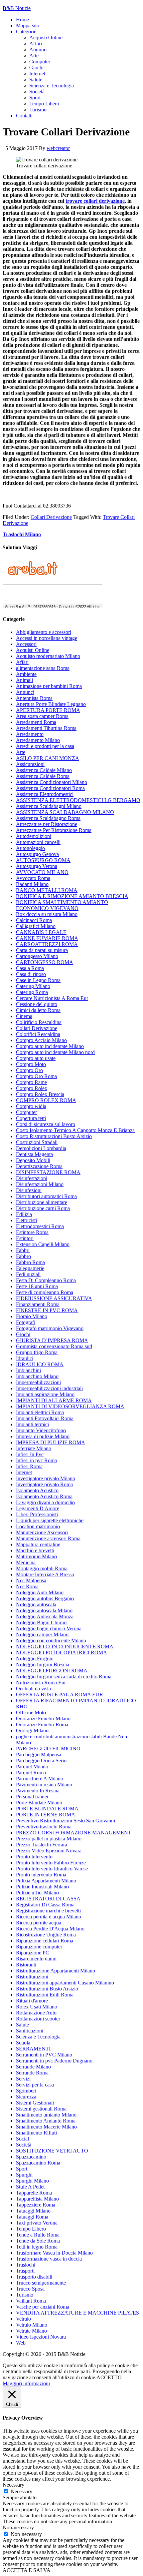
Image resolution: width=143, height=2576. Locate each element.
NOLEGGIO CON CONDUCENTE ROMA (65, 1646)
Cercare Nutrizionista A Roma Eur (52, 998)
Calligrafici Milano (36, 926)
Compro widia (31, 1106)
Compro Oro (29, 1070)
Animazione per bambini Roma (49, 686)
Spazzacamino (31, 2157)
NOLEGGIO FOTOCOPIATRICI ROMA (62, 1652)
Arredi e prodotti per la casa (45, 746)
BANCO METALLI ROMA (47, 890)
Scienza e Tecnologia (38, 2037)
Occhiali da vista (33, 1688)
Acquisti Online (33, 650)
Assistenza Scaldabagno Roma (48, 818)
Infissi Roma (29, 1466)
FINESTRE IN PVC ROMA (47, 1310)
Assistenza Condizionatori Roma (50, 788)
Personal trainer (32, 1797)
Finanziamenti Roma (38, 1304)
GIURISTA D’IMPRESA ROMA (52, 1340)
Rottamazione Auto (36, 2013)
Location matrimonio (38, 1526)
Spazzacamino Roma (38, 2163)
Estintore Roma (32, 1232)
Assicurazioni (30, 764)
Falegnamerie (30, 1268)
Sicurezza (26, 2097)
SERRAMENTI (33, 2049)
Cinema (24, 1016)
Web (21, 2343)
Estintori (25, 1238)
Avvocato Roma (33, 878)
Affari (22, 662)
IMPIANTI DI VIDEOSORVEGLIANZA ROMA (70, 1406)
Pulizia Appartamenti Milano (46, 1881)
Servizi (23, 2079)
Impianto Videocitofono (41, 1430)
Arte (21, 752)
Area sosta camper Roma (42, 716)
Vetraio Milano (32, 2325)
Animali (24, 680)
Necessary (21, 2491)
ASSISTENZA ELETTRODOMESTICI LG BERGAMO (78, 800)
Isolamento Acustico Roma (44, 1496)
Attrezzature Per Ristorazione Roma (54, 830)
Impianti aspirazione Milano (45, 1394)
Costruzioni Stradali (37, 1142)
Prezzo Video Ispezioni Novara (49, 1851)
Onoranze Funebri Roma (42, 1725)
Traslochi (26, 2265)
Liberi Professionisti (37, 1514)
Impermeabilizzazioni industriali (49, 1388)
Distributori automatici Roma (46, 1196)
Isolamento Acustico (37, 1490)
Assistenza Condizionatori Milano (52, 782)
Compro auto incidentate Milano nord (55, 1052)
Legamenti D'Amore (38, 1508)
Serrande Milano (33, 2067)
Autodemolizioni (34, 836)
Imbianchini (28, 1370)
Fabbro (23, 1256)
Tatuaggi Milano (33, 2211)
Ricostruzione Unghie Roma (46, 1935)
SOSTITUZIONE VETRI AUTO (52, 2151)
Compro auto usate (36, 1058)
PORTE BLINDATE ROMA (47, 1809)
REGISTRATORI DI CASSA (48, 1899)
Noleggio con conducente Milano (51, 1640)
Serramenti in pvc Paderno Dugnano (54, 2061)
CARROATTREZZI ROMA (47, 944)
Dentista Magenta (34, 1154)
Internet (24, 1472)
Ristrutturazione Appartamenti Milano (56, 1971)
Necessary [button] (13, 2485)
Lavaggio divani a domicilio (45, 1502)
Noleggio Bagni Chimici (42, 1622)
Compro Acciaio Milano (41, 1040)
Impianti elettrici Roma (40, 1412)
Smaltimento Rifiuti (36, 2133)
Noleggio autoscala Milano (44, 1610)
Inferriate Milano (34, 1448)
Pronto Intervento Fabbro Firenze (51, 1863)
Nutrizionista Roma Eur (41, 1682)
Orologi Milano (32, 1731)
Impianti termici (32, 1424)
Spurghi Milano (32, 2181)
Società (24, 2145)
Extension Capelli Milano (43, 1244)
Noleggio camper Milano (42, 1634)
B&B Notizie (17, 8)
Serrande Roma (32, 2073)
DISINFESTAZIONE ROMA (48, 1172)
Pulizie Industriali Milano (42, 1887)
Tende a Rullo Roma (38, 2235)
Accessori (26, 644)
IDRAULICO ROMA (40, 1364)
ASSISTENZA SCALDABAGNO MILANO (65, 812)
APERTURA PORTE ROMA (48, 710)
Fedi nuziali (28, 1274)
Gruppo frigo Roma (37, 1352)
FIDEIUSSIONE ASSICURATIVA (54, 1298)
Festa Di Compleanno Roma (46, 1280)
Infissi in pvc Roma (36, 1460)
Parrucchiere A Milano (40, 1779)
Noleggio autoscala (36, 1604)
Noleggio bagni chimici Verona (49, 1628)
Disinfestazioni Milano (40, 1184)
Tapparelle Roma (34, 2193)
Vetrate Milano (31, 2331)
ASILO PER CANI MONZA (48, 758)
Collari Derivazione (51, 517)
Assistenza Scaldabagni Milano (49, 806)
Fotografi (26, 1322)
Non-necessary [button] (18, 2527)
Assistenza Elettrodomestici (45, 794)
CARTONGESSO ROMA (45, 962)
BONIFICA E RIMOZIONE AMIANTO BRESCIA (72, 896)
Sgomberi (26, 2091)
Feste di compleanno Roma (45, 1292)
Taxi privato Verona (37, 2223)
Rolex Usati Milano (37, 2007)
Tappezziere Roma (36, 2205)
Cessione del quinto (37, 1004)
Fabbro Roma (30, 1262)
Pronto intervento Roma (41, 1875)
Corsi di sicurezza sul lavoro (46, 1124)
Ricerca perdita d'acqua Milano (49, 1917)
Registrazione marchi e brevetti (48, 1911)
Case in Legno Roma (38, 980)
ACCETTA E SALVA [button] (27, 2570)
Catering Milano (33, 986)
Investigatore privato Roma (44, 1484)
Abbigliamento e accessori (44, 632)
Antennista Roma (34, 698)
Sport (22, 2169)
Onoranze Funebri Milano (43, 1719)
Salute (22, 2025)
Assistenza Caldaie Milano (44, 770)
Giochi (23, 1334)
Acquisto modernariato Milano (48, 656)
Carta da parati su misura (42, 950)
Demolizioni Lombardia (41, 1148)
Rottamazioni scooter (38, 2019)
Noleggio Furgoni (35, 1658)
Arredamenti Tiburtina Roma (46, 728)
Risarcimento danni (36, 1959)
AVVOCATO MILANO (42, 872)
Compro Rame (31, 1082)
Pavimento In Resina (38, 1791)
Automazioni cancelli (38, 842)
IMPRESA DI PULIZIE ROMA (51, 1442)
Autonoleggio (30, 848)
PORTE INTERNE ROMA (46, 1815)
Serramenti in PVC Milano (44, 2055)
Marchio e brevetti (35, 1550)
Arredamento (30, 734)
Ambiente (26, 674)
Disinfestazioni (32, 1178)
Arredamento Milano (38, 740)
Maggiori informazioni (26, 2383)
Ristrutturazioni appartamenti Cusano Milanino (65, 1983)
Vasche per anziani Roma (43, 2307)
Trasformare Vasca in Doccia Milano (54, 2253)
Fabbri (23, 1250)
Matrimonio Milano (36, 1556)
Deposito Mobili (33, 1160)
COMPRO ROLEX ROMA (46, 1100)
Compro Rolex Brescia (40, 1094)
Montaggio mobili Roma (42, 1568)
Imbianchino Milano (37, 1376)
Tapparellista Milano (37, 2199)
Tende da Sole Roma (38, 2241)
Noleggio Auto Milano (40, 1592)
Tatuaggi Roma (32, 2217)
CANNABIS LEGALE (41, 932)
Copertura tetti (31, 1118)
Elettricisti (26, 1220)
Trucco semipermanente (41, 2283)
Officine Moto (31, 1712)
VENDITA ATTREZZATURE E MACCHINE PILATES (77, 2313)
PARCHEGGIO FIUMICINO (48, 1749)
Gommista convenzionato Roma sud (54, 1346)
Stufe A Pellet (30, 2187)
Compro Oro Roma (36, 1076)
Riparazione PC (33, 1953)
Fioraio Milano (32, 1316)
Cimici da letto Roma (38, 1010)
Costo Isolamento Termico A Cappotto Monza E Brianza (75, 1130)
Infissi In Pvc (30, 1454)
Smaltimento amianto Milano (46, 2115)
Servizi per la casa (35, 2085)
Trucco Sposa (30, 2289)
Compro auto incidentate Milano (50, 1046)
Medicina (26, 1562)
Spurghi (24, 2175)
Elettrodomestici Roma (40, 1226)
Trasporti (25, 2271)
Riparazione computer (39, 1947)
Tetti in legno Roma (37, 2247)
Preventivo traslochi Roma (44, 1827)
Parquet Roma (31, 1773)
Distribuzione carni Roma (43, 1208)
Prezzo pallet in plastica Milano (49, 1839)
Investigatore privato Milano (46, 1478)
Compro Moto (31, 1064)
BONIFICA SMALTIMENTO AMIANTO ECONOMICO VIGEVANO (62, 905)
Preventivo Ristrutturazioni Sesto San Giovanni (66, 1821)
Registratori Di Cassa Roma (45, 1905)
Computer (26, 1112)
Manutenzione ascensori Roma (48, 1538)
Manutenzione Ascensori (42, 1532)
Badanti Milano (32, 884)
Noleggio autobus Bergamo (45, 1598)
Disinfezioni (29, 1190)
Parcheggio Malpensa (39, 1755)
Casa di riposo (31, 974)
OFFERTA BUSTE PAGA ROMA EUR (60, 1694)
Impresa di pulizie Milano (43, 1436)
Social (22, 2139)
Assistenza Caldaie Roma (43, 776)
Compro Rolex (32, 1088)
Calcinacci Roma (34, 920)
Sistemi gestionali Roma (41, 2109)
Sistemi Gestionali (35, 2103)
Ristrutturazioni (32, 1977)
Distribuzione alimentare (42, 1202)
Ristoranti (26, 1965)
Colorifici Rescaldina (38, 1034)
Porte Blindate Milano (39, 1803)
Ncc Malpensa (31, 1580)
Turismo (25, 2295)
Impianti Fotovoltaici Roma (45, 1418)
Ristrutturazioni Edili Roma (45, 1995)
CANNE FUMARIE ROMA (47, 938)
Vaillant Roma (31, 2301)
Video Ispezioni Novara (41, 2337)
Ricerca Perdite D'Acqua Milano (50, 1929)
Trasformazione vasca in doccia (49, 2259)
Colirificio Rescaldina (39, 1022)
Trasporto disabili (34, 2277)
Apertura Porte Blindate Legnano (51, 704)
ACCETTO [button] (109, 2377)
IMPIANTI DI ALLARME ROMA (54, 1400)
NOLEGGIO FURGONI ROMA (52, 1670)
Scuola (23, 2043)
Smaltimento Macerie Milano (46, 2127)
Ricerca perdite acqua (39, 1923)
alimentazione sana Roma (43, 668)
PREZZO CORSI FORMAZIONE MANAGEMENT (74, 1833)
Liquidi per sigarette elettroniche (50, 1520)
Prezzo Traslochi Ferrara (42, 1845)
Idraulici (25, 1358)
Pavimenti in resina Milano (44, 1785)
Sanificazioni (30, 2031)
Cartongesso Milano (37, 956)
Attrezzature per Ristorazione (47, 824)
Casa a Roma (30, 968)
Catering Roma (32, 992)
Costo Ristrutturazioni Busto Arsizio (54, 1136)
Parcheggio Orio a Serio (41, 1761)
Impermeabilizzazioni (38, 1382)
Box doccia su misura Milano (47, 914)
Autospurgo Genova (37, 854)
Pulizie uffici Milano (37, 1893)
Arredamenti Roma (36, 722)
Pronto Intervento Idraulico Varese (52, 1869)
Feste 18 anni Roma (37, 1286)
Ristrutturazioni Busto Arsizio (47, 1989)
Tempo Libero (31, 2229)
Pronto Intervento (34, 1857)
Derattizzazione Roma (39, 1166)
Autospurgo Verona (37, 866)
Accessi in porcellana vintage (47, 638)
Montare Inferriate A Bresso (45, 1574)
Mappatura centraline (38, 1544)
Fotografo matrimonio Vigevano (50, 1328)
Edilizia (24, 1214)
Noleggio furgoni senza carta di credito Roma (64, 1676)
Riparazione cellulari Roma (45, 1941)
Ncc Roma (27, 1586)
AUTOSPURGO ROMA (43, 860)
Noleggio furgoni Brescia (43, 1664)
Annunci (25, 692)
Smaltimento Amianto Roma (46, 2121)
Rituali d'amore (32, 2001)
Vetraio (23, 2319)
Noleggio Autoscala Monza (45, 1616)
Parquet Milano (32, 1767)
